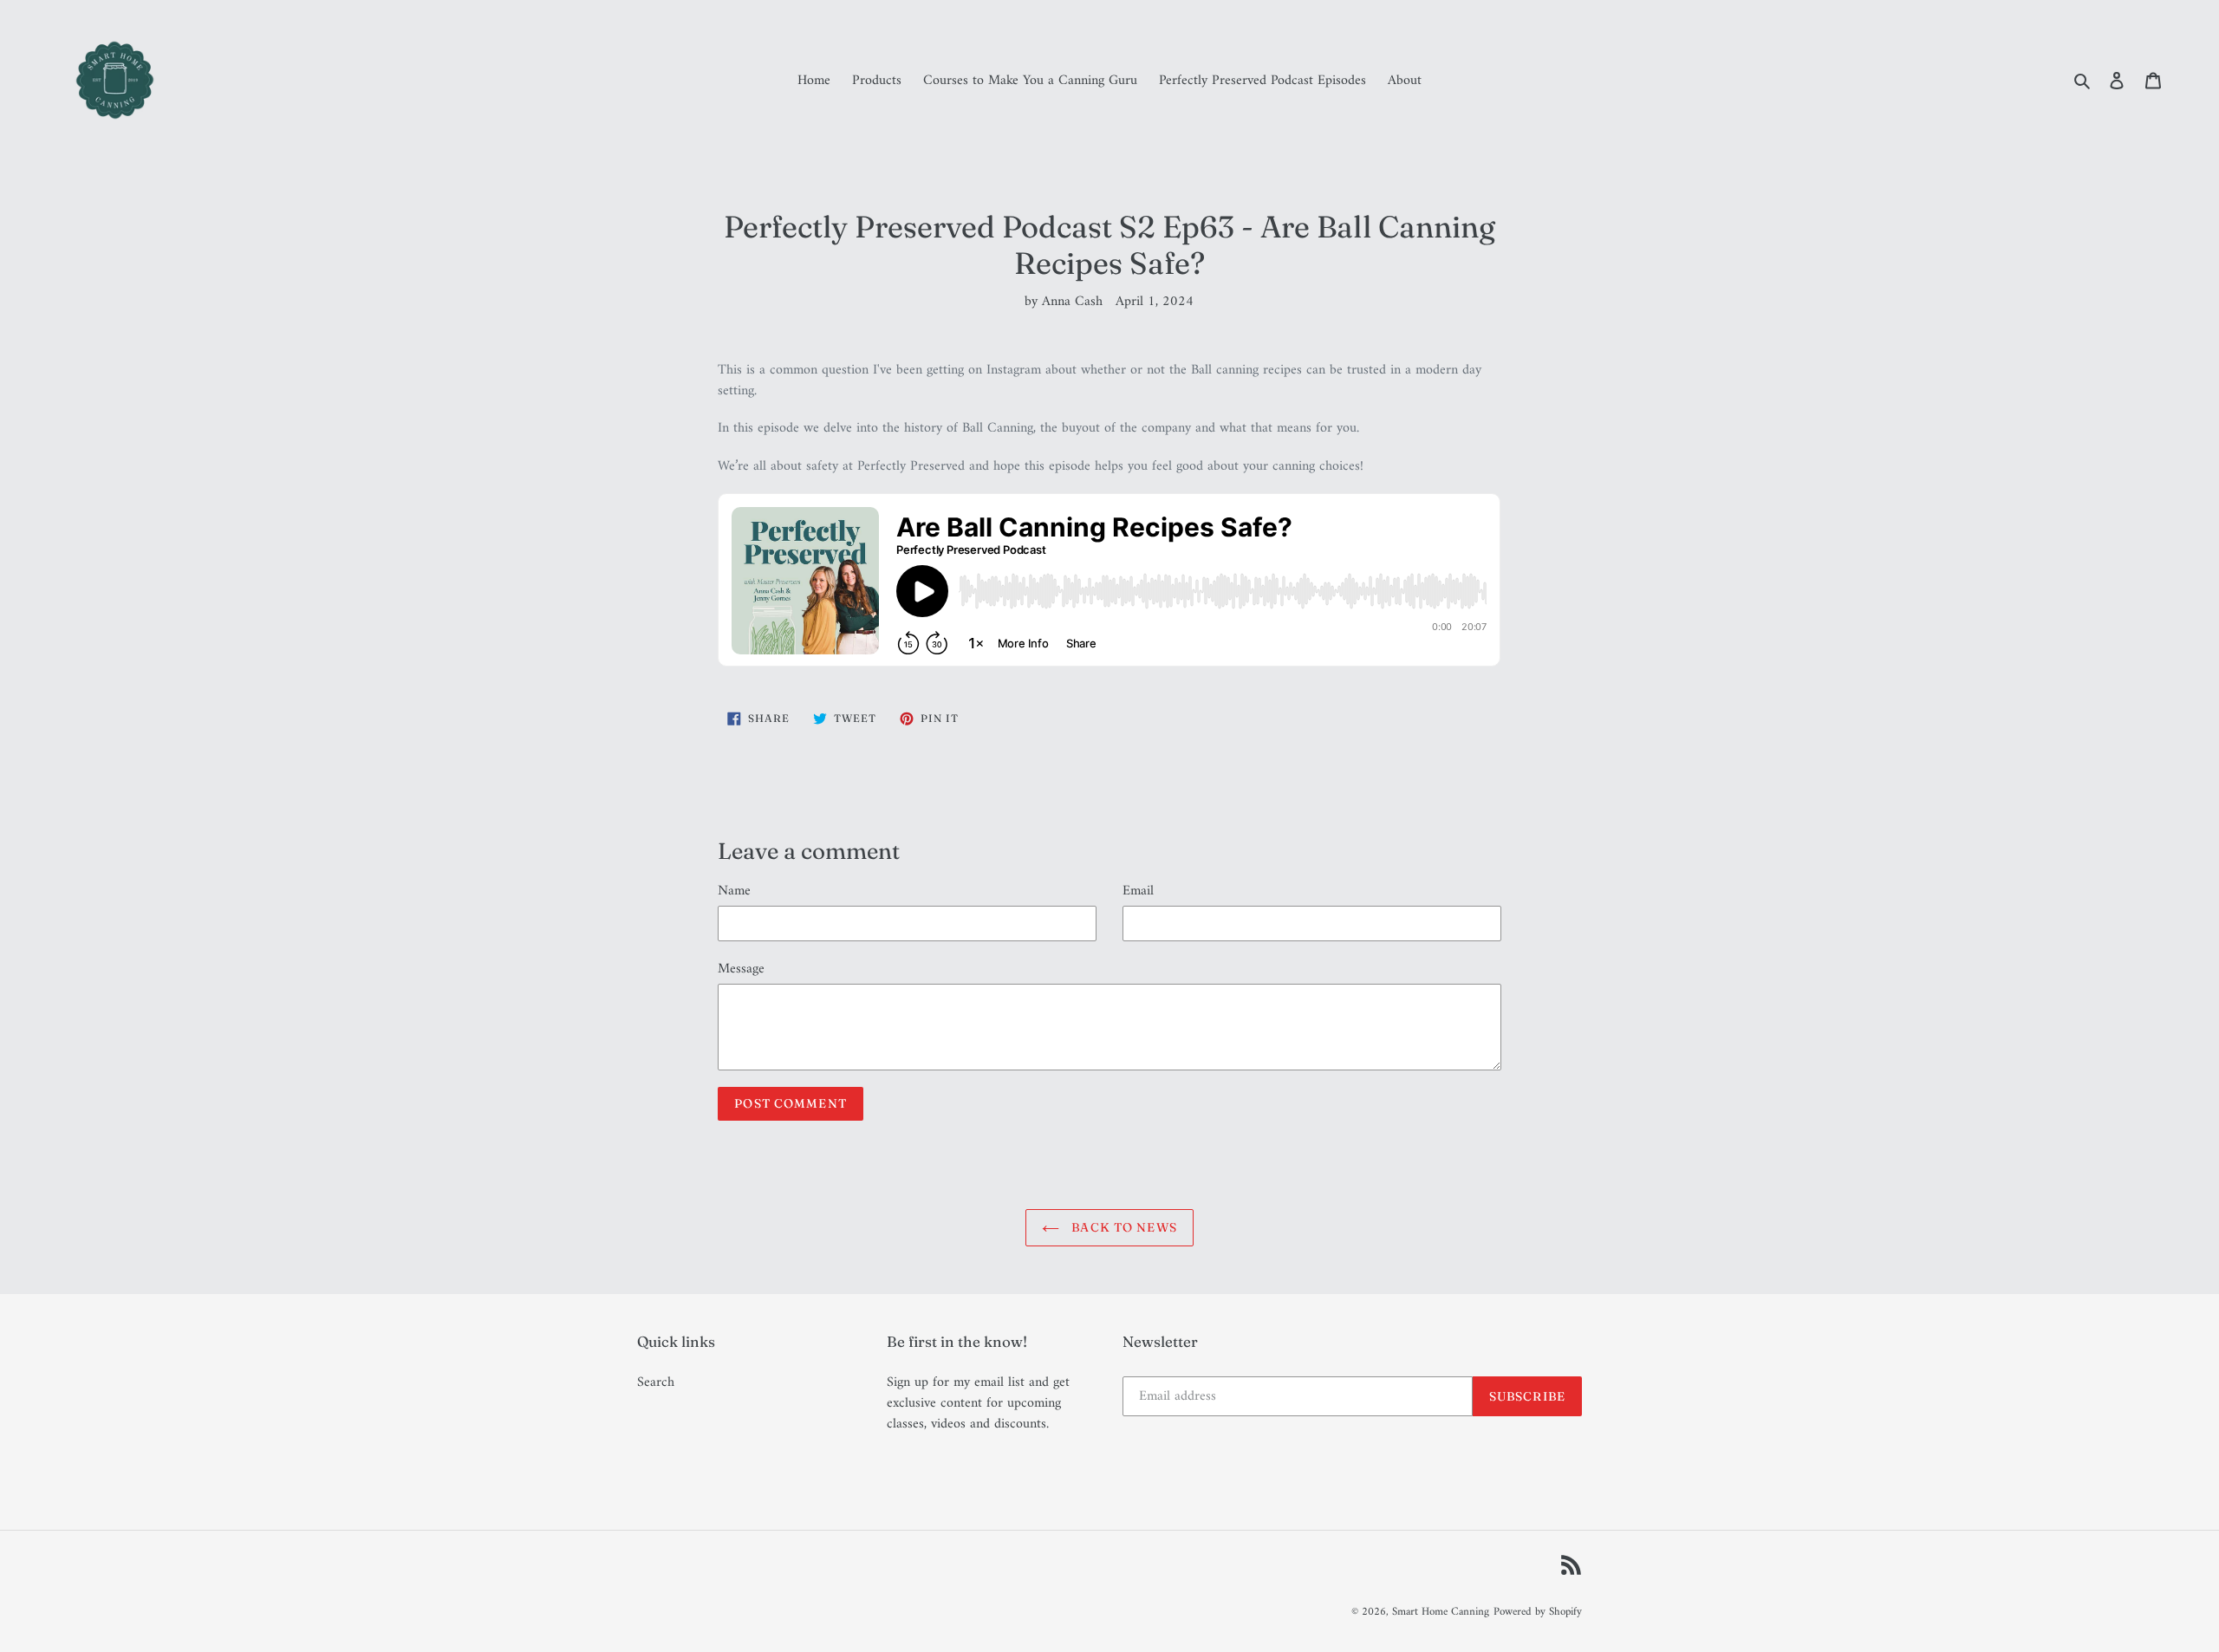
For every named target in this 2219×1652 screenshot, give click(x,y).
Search (656, 1382)
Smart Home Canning (1441, 1612)
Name (734, 891)
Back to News (1123, 1227)
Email (1138, 891)
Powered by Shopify (1538, 1612)
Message (741, 969)
